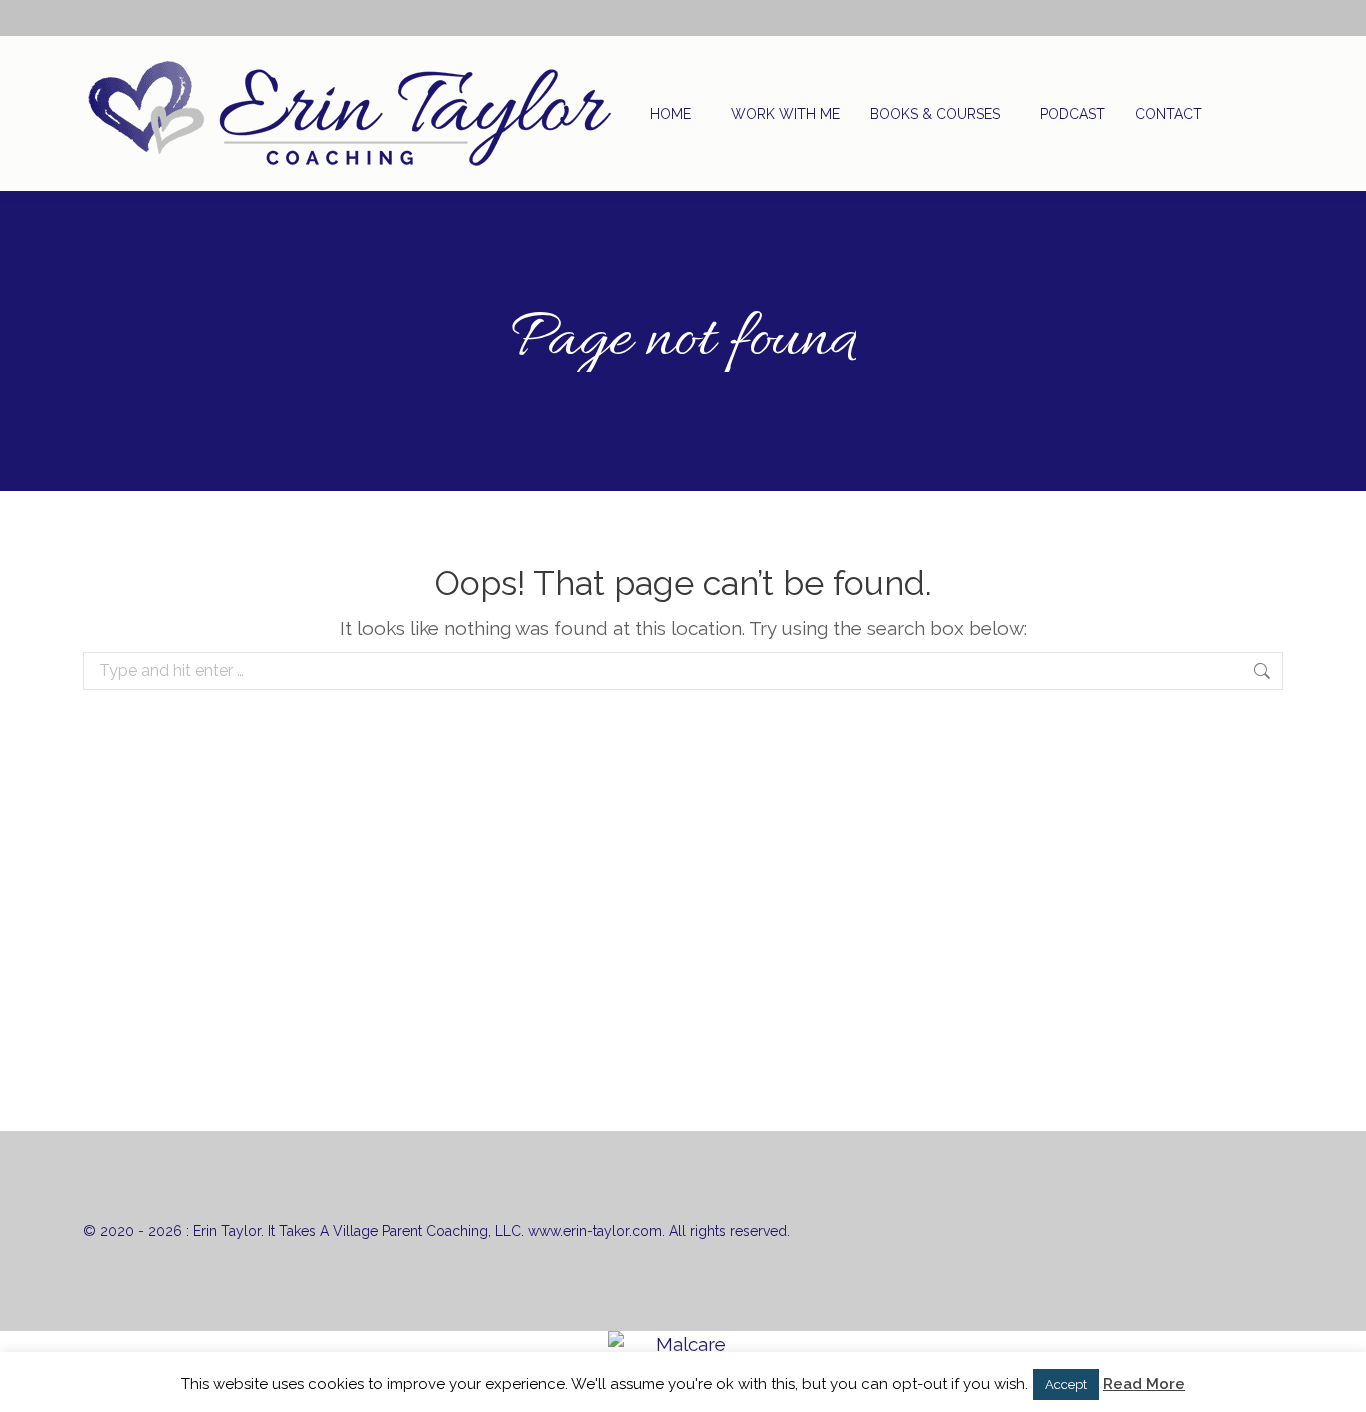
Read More (1144, 1384)
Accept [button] (1066, 1384)
